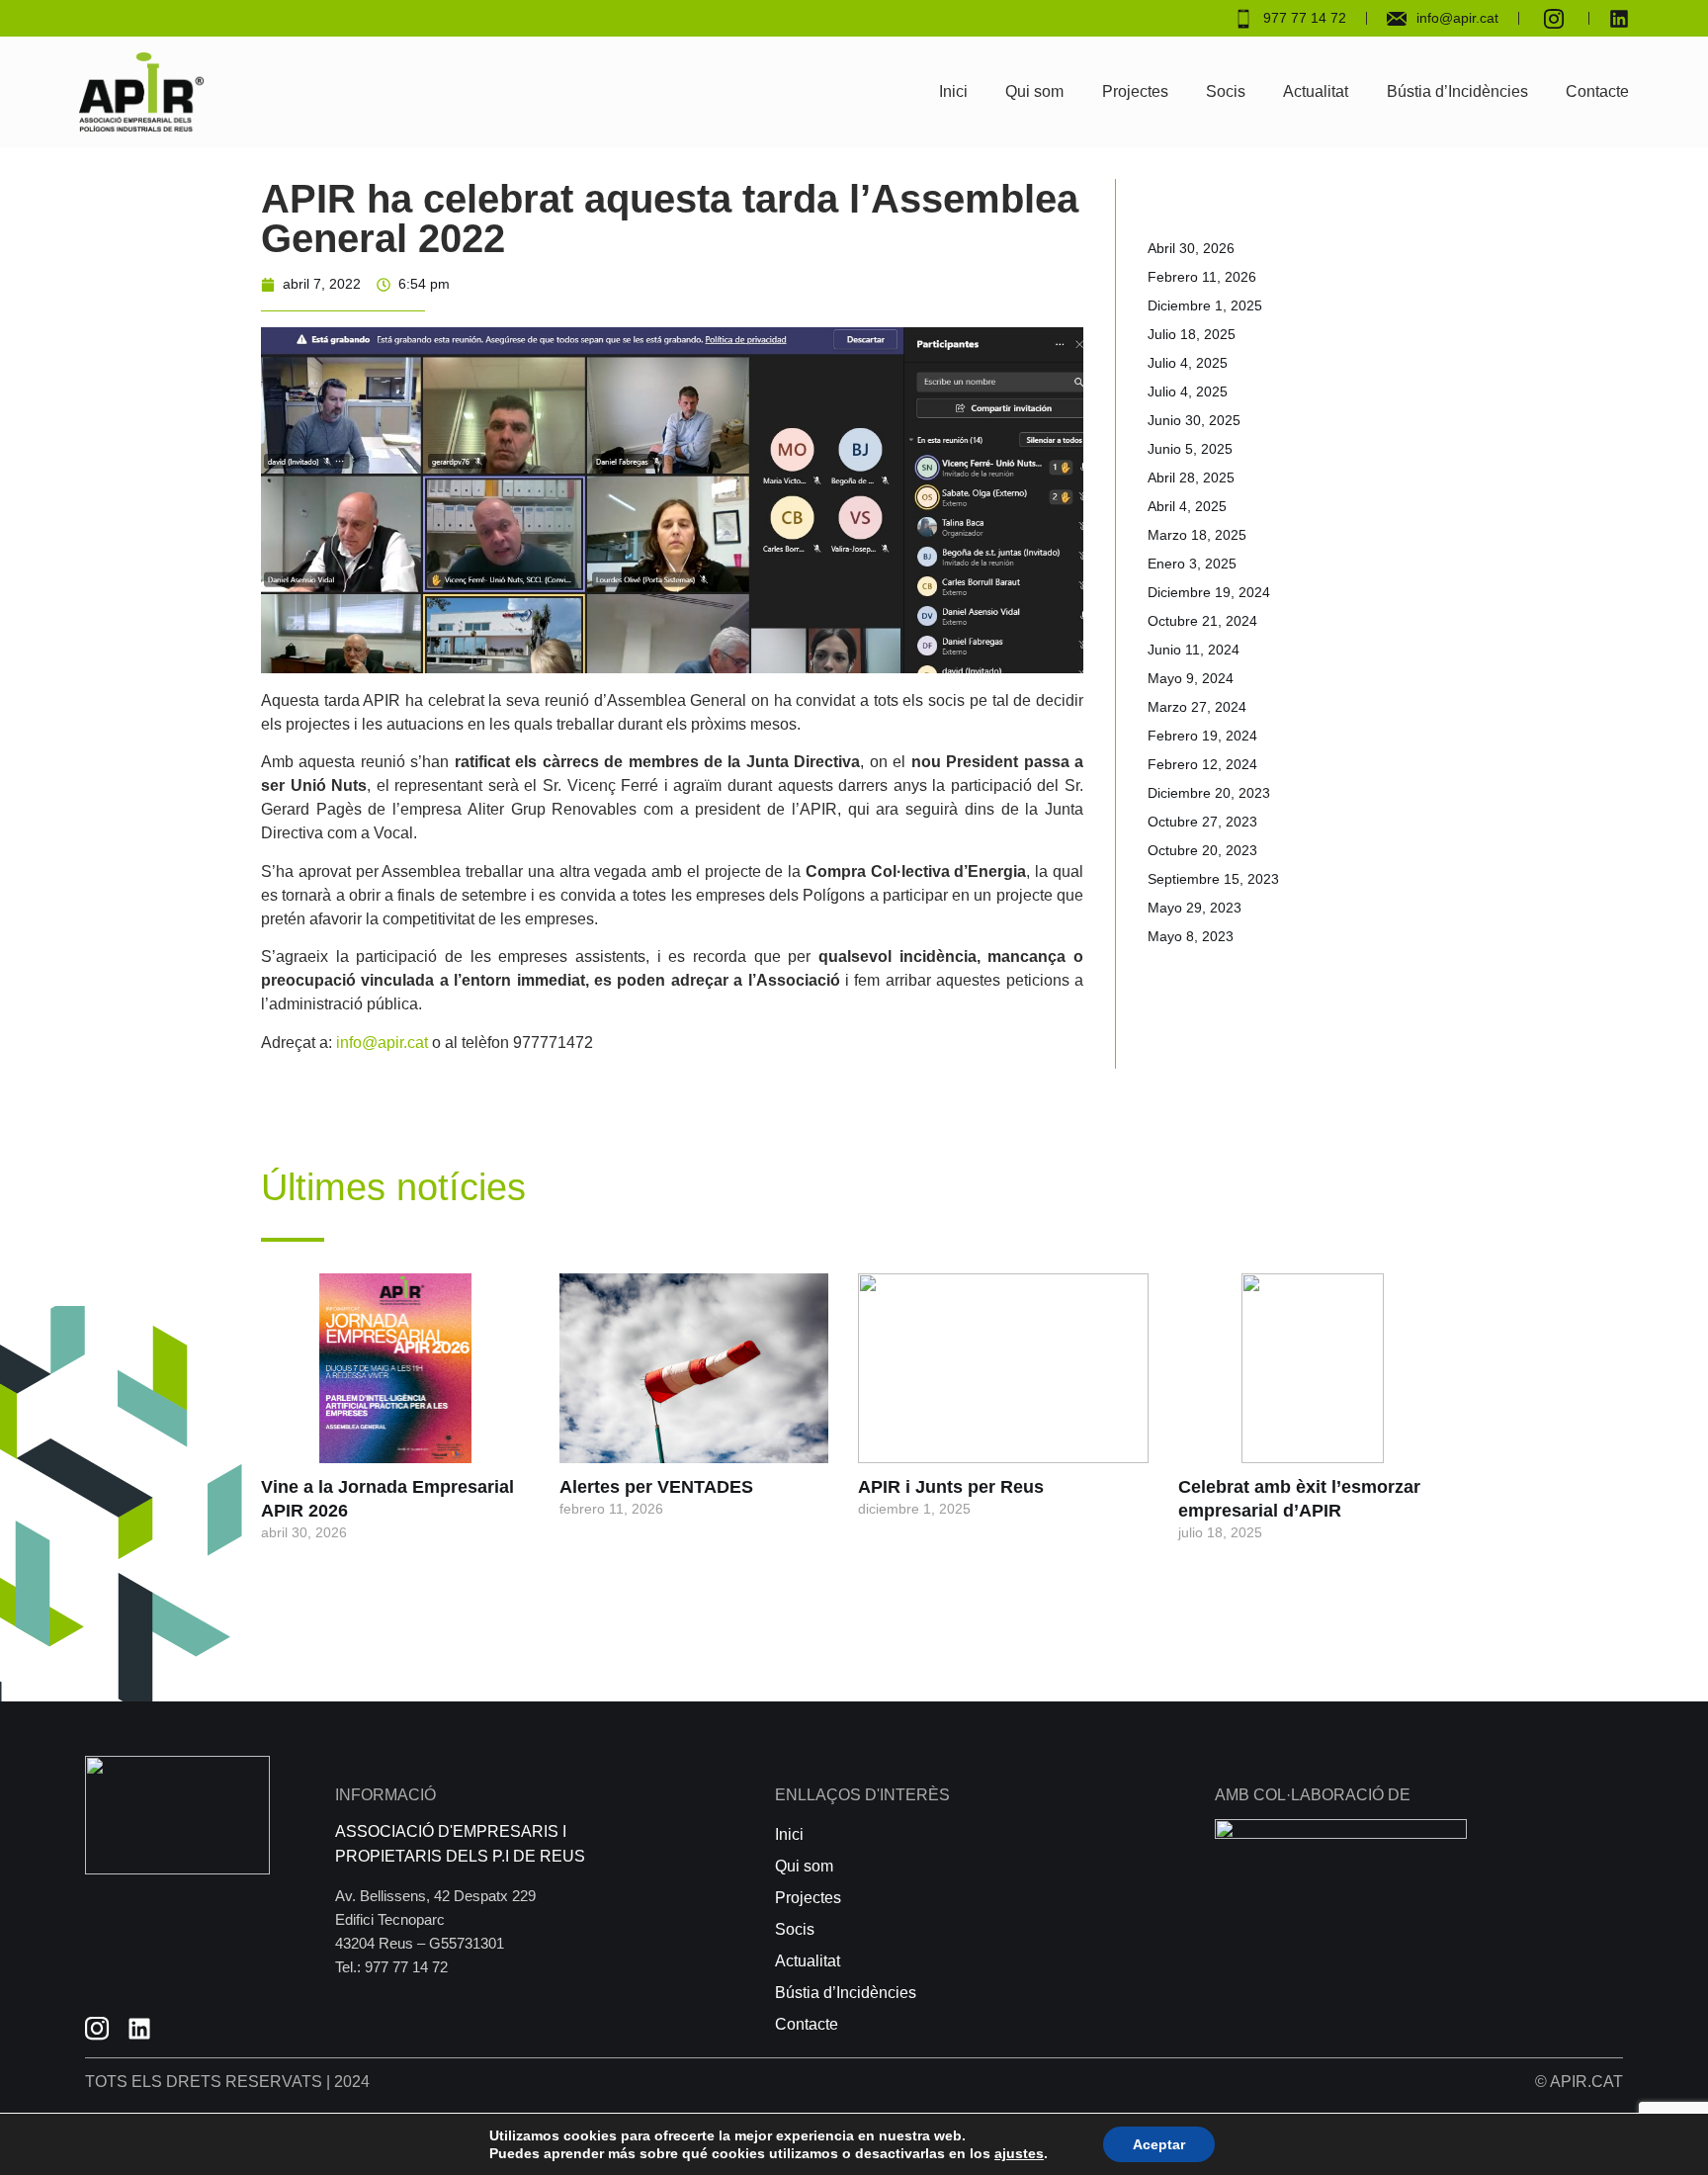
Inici (953, 91)
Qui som (1034, 91)
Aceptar (1159, 2144)
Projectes (1135, 91)
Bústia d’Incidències (1457, 91)
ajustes (1019, 2153)
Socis (1226, 91)
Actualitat (1316, 91)
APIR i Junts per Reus (951, 1487)
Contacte (1597, 91)
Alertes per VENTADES (656, 1487)
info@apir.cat (382, 1043)
